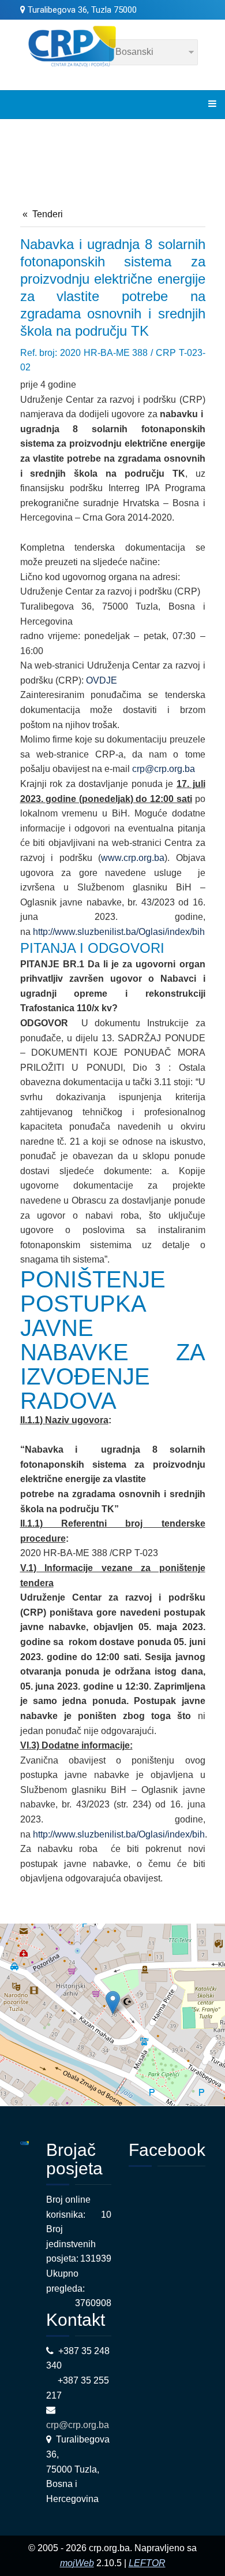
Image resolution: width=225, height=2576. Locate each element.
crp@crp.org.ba (164, 769)
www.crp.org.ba (133, 858)
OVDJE (102, 680)
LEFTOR (147, 2563)
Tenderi (48, 214)
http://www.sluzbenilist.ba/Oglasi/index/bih (119, 932)
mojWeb (77, 2563)
